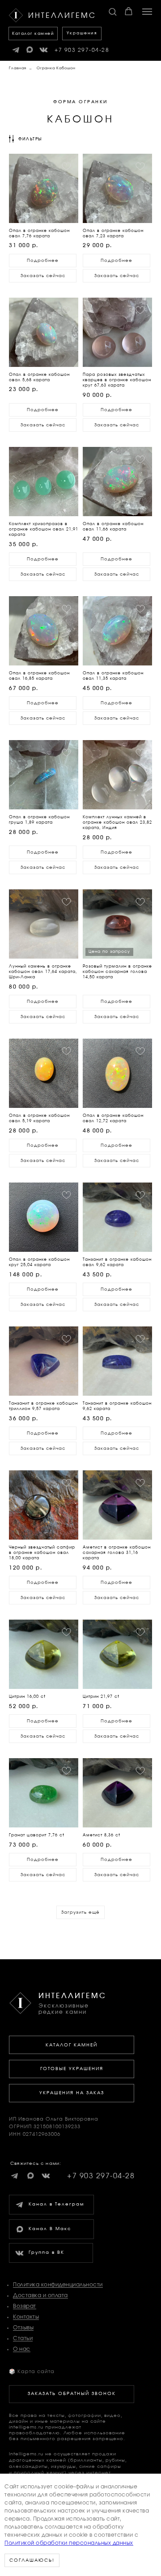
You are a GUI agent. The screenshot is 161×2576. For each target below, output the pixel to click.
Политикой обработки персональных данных (69, 2543)
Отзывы (23, 2328)
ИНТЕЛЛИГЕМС (72, 1996)
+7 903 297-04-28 (82, 50)
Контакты (26, 2317)
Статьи (23, 2338)
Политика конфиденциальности (58, 2285)
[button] (112, 11)
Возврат (25, 2306)
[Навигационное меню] (147, 12)
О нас (22, 2349)
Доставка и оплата (40, 2295)
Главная (18, 68)
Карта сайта (32, 2372)
